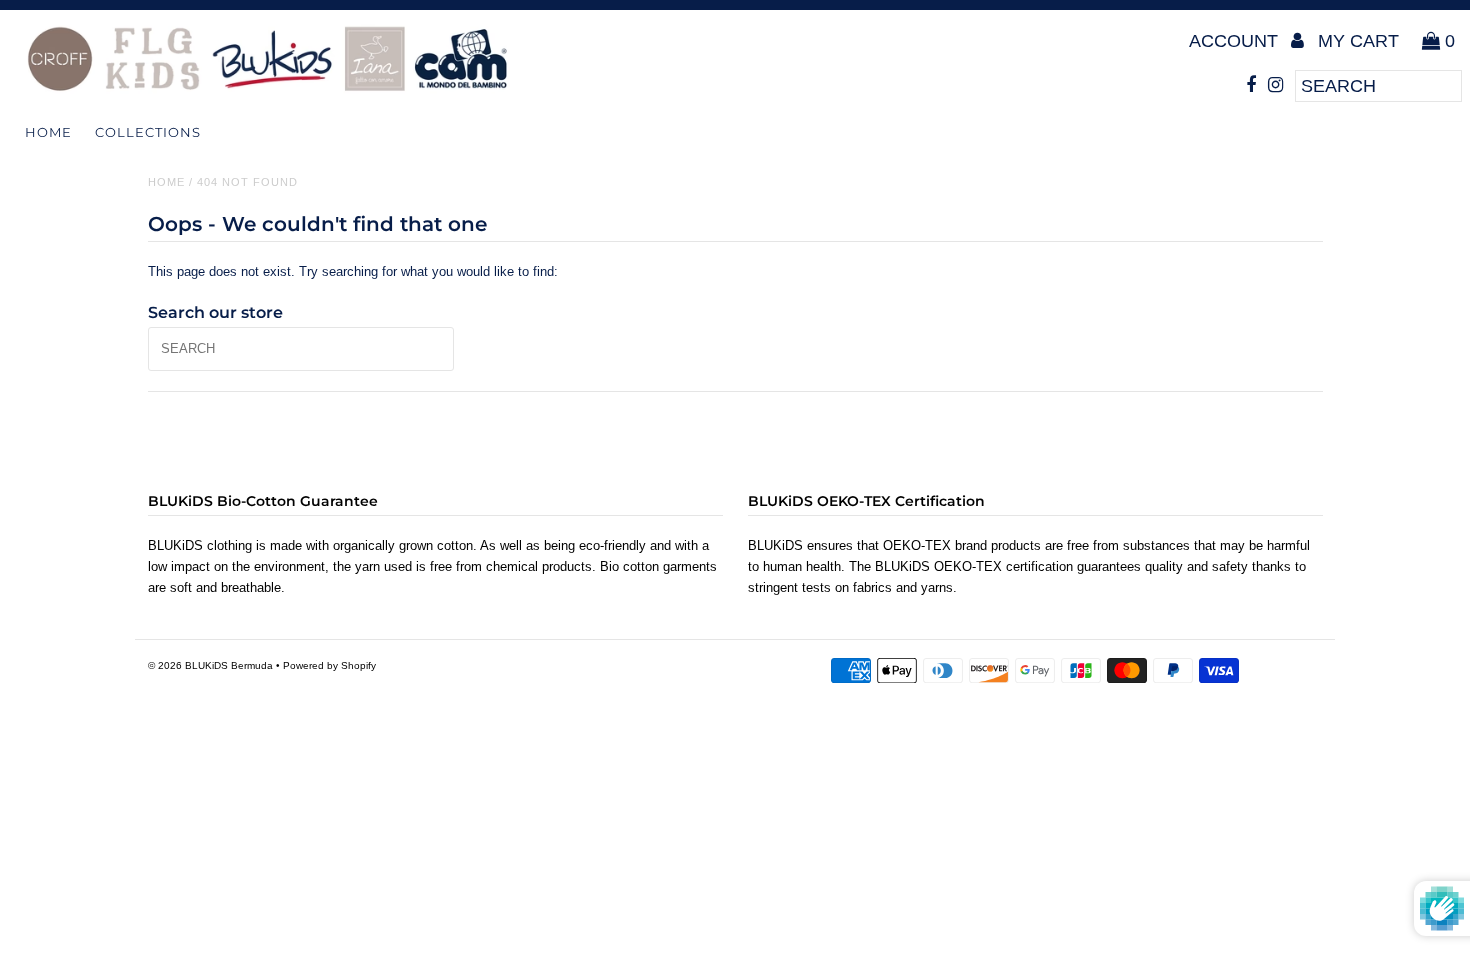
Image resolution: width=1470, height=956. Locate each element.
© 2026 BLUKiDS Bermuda (210, 665)
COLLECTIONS (148, 132)
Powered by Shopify (329, 665)
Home (48, 132)
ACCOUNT (1236, 41)
